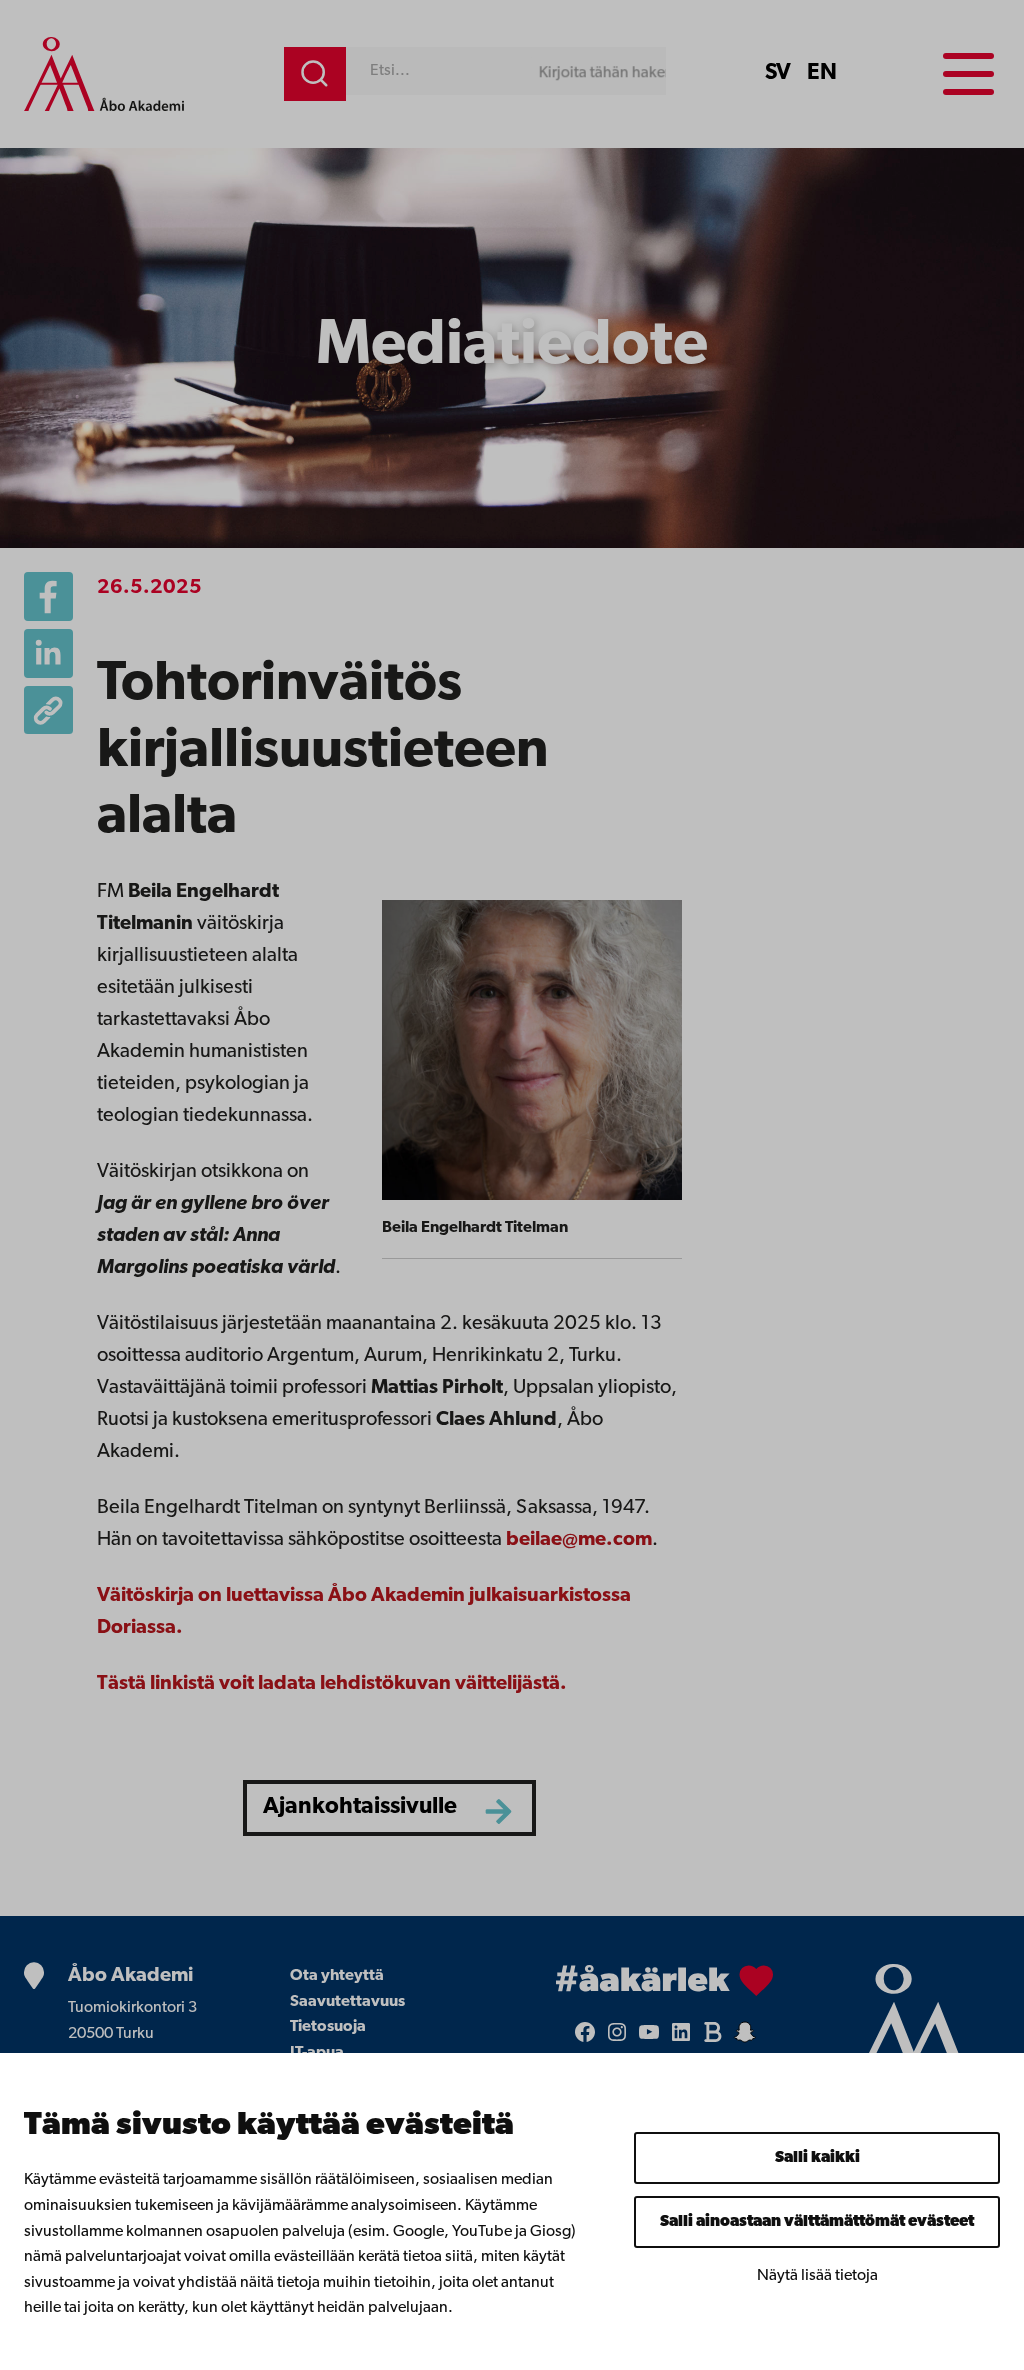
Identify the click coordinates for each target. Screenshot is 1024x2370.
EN (822, 73)
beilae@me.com (579, 1540)
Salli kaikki (817, 2158)
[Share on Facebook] (48, 596)
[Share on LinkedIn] (48, 653)
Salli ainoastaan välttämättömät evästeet (817, 2222)
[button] (48, 710)
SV (778, 73)
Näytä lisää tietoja (817, 2276)
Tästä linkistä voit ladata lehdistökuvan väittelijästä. (332, 1684)
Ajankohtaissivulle (360, 1807)
